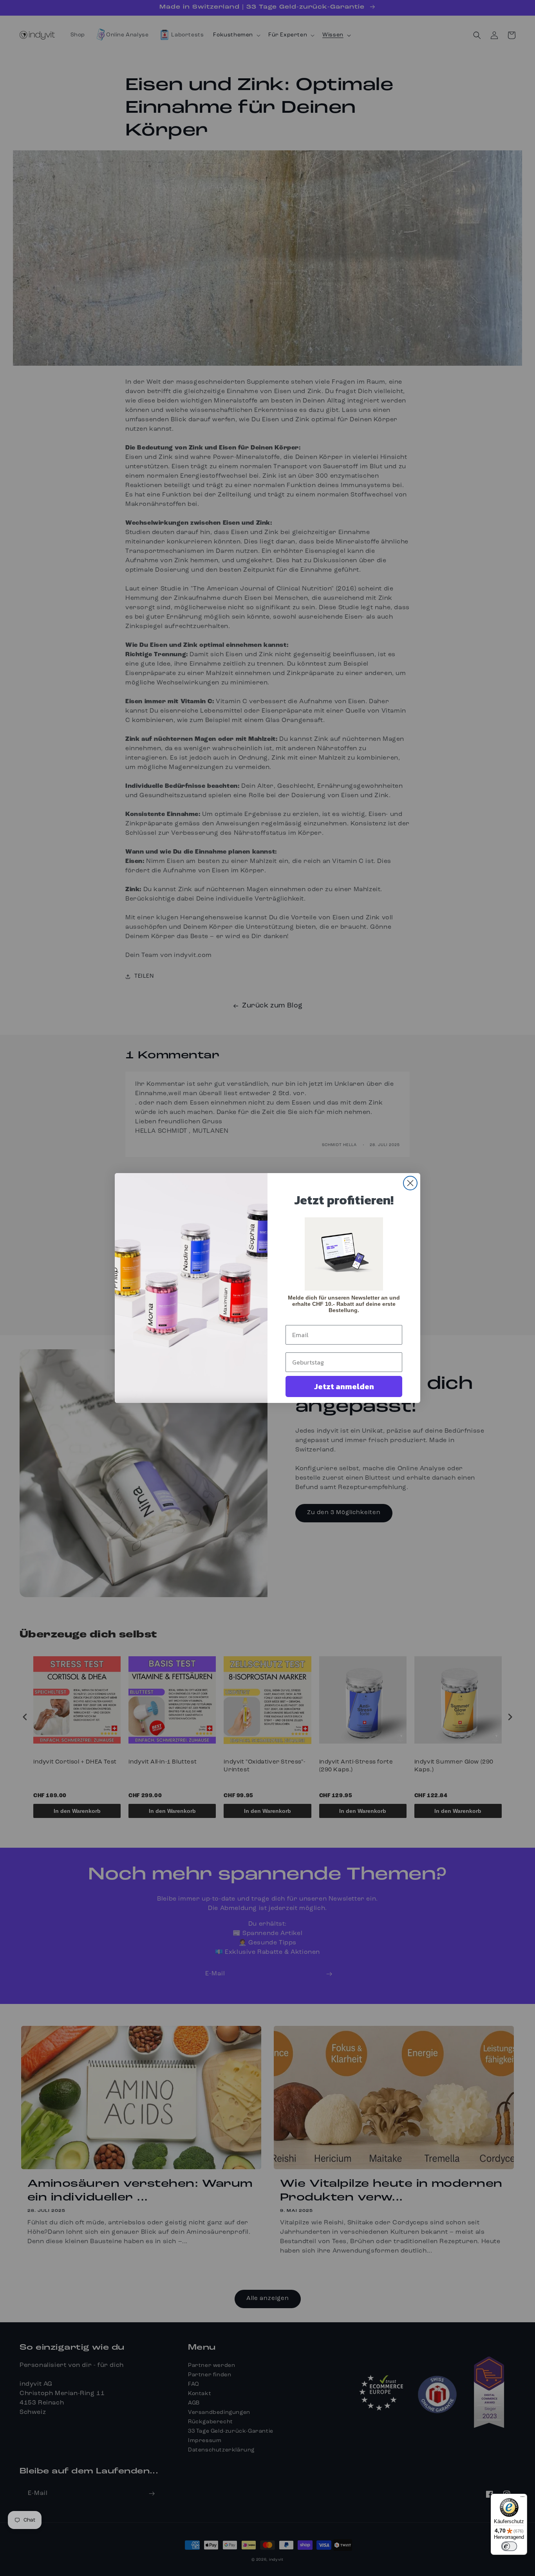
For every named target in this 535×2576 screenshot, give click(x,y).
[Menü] (522, 2498)
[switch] (509, 2546)
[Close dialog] (410, 1183)
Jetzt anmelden (344, 1386)
